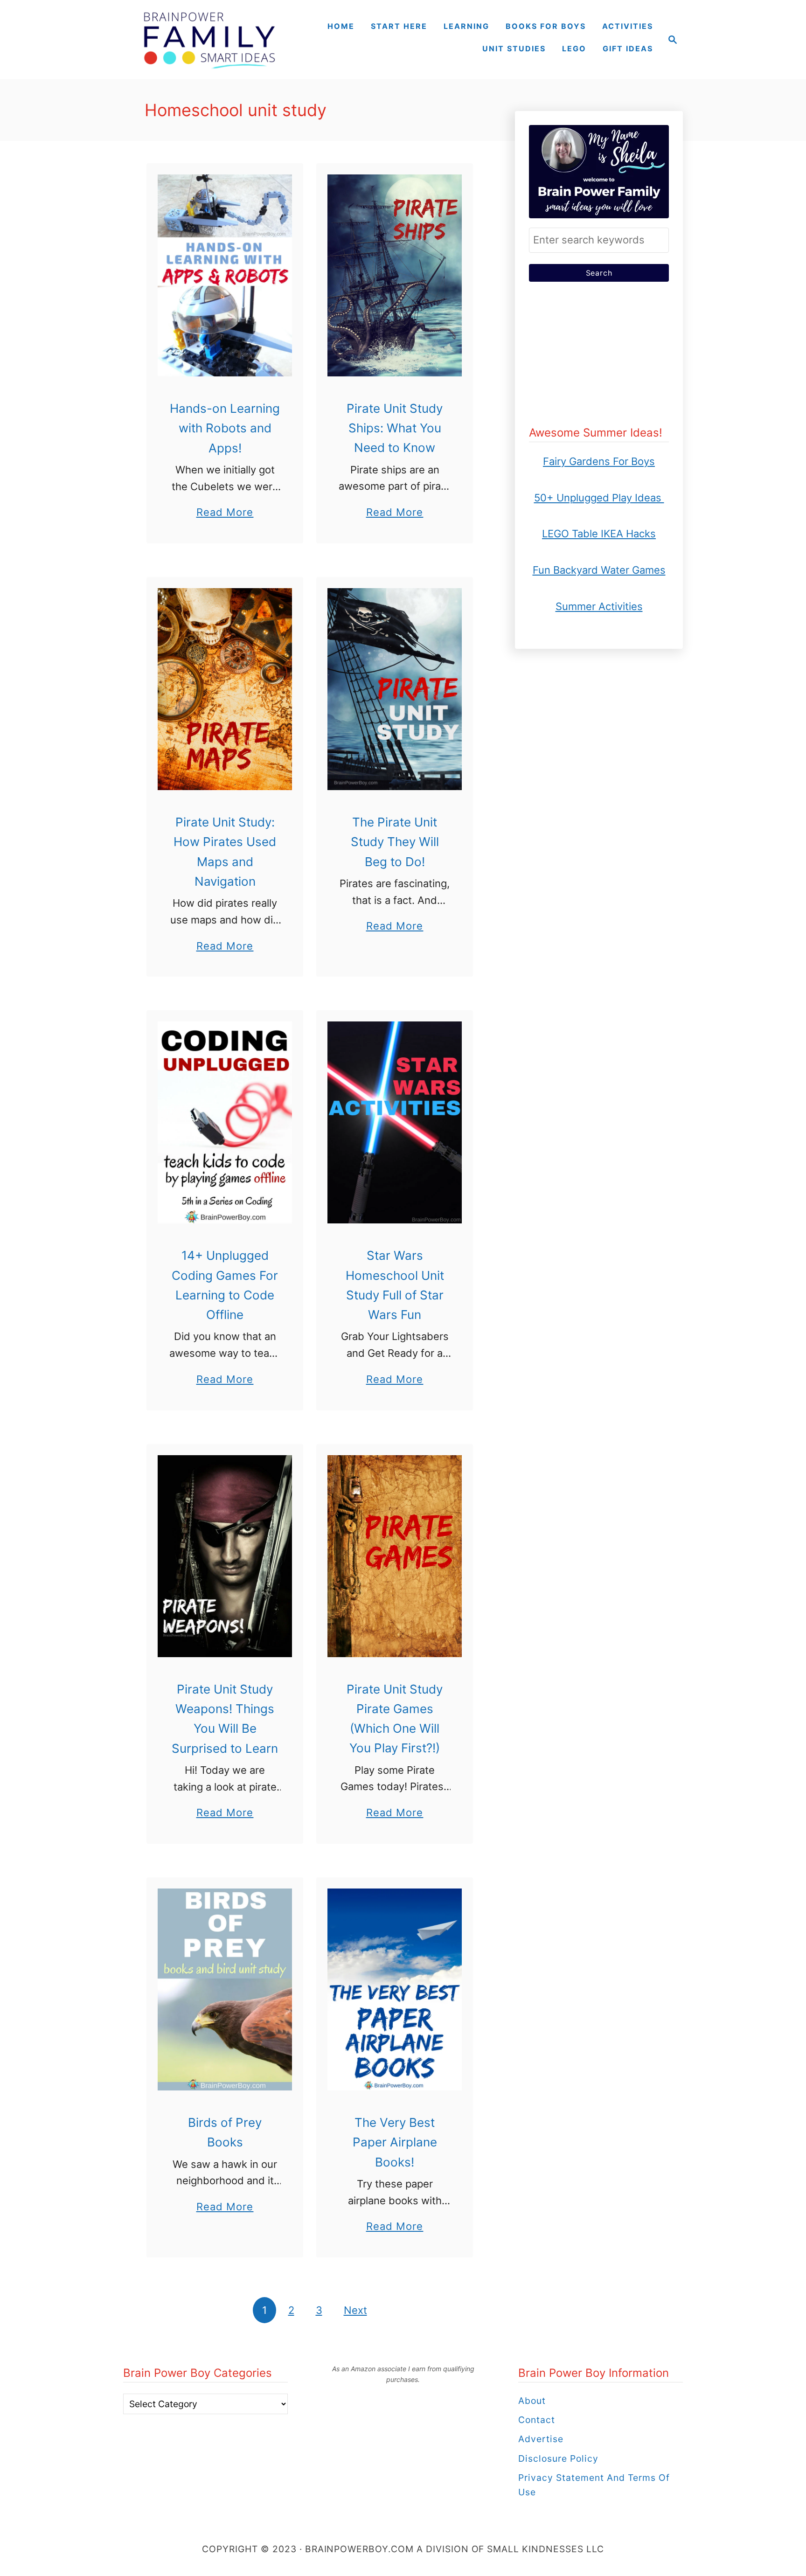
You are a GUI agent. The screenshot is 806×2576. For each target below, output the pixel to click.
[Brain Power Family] (209, 40)
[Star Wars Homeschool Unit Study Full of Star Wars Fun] (395, 1122)
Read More (225, 513)
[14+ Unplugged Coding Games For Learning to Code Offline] (225, 1122)
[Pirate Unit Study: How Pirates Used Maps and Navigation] (225, 689)
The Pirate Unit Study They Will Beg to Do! (395, 842)
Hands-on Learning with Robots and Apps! (225, 428)
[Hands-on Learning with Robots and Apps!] (225, 275)
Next (355, 2310)
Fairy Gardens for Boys (599, 461)
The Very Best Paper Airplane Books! (395, 2142)
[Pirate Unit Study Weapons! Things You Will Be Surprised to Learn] (225, 1556)
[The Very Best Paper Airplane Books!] (395, 1989)
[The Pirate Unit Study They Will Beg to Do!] (395, 689)
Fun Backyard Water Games (599, 570)
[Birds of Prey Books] (225, 1989)
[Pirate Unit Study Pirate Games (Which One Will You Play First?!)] (395, 1556)
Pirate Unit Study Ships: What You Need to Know (395, 428)
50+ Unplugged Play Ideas (599, 498)
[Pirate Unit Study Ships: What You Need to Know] (395, 275)
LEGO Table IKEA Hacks (599, 534)
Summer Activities (599, 606)
